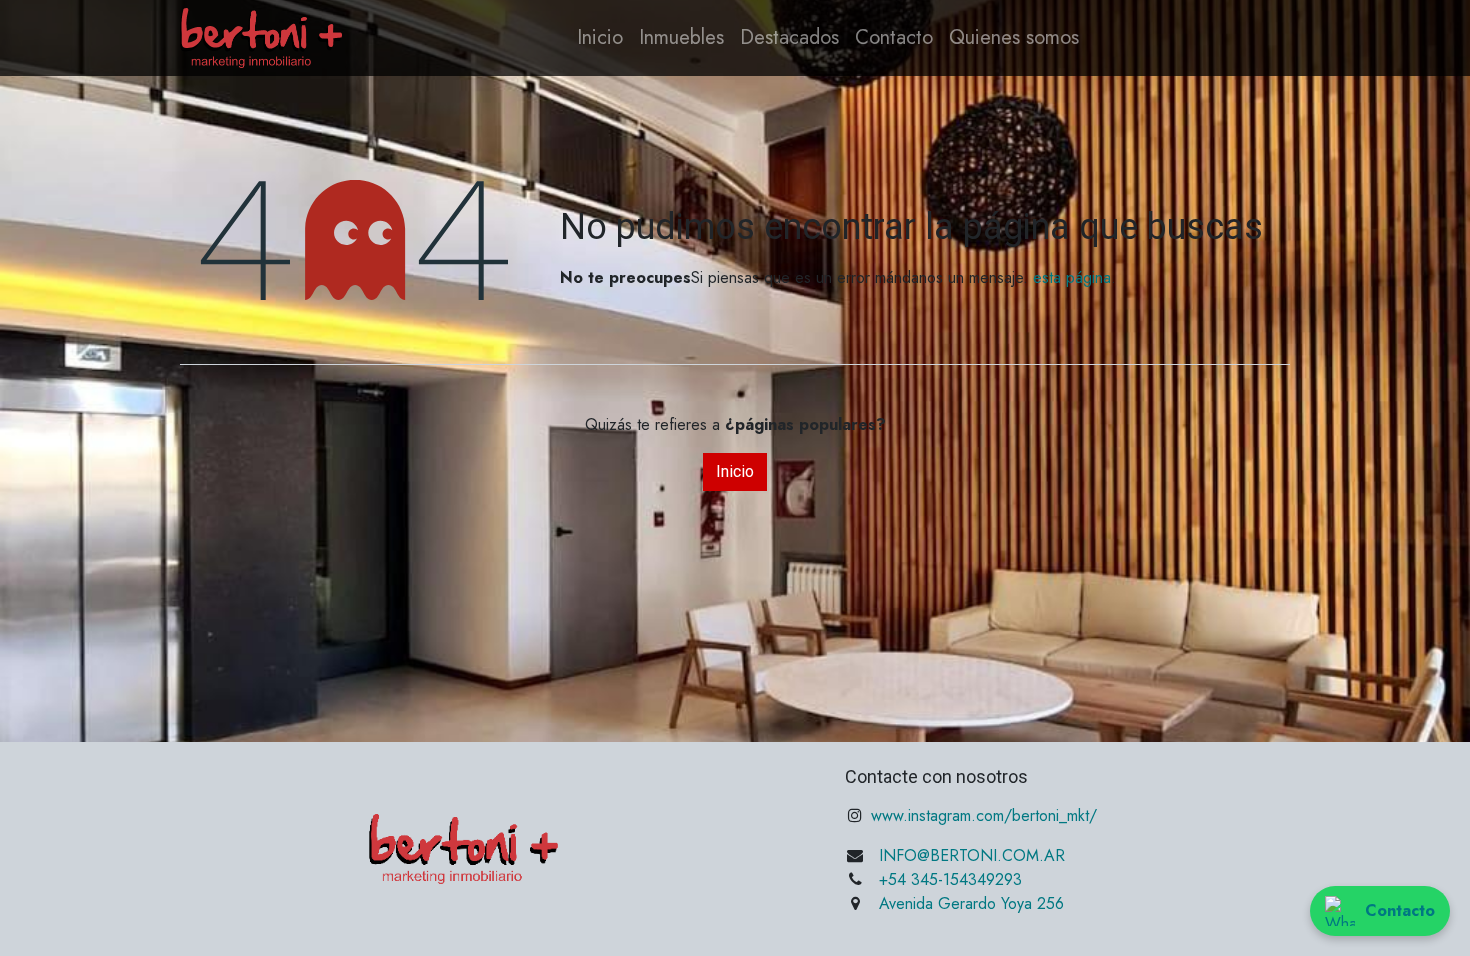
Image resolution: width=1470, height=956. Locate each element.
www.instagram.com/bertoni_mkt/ (981, 815)
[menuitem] (600, 38)
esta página (1072, 277)
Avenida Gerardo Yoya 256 (971, 903)
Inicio (735, 471)
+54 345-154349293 (950, 879)
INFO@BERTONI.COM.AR (972, 855)
